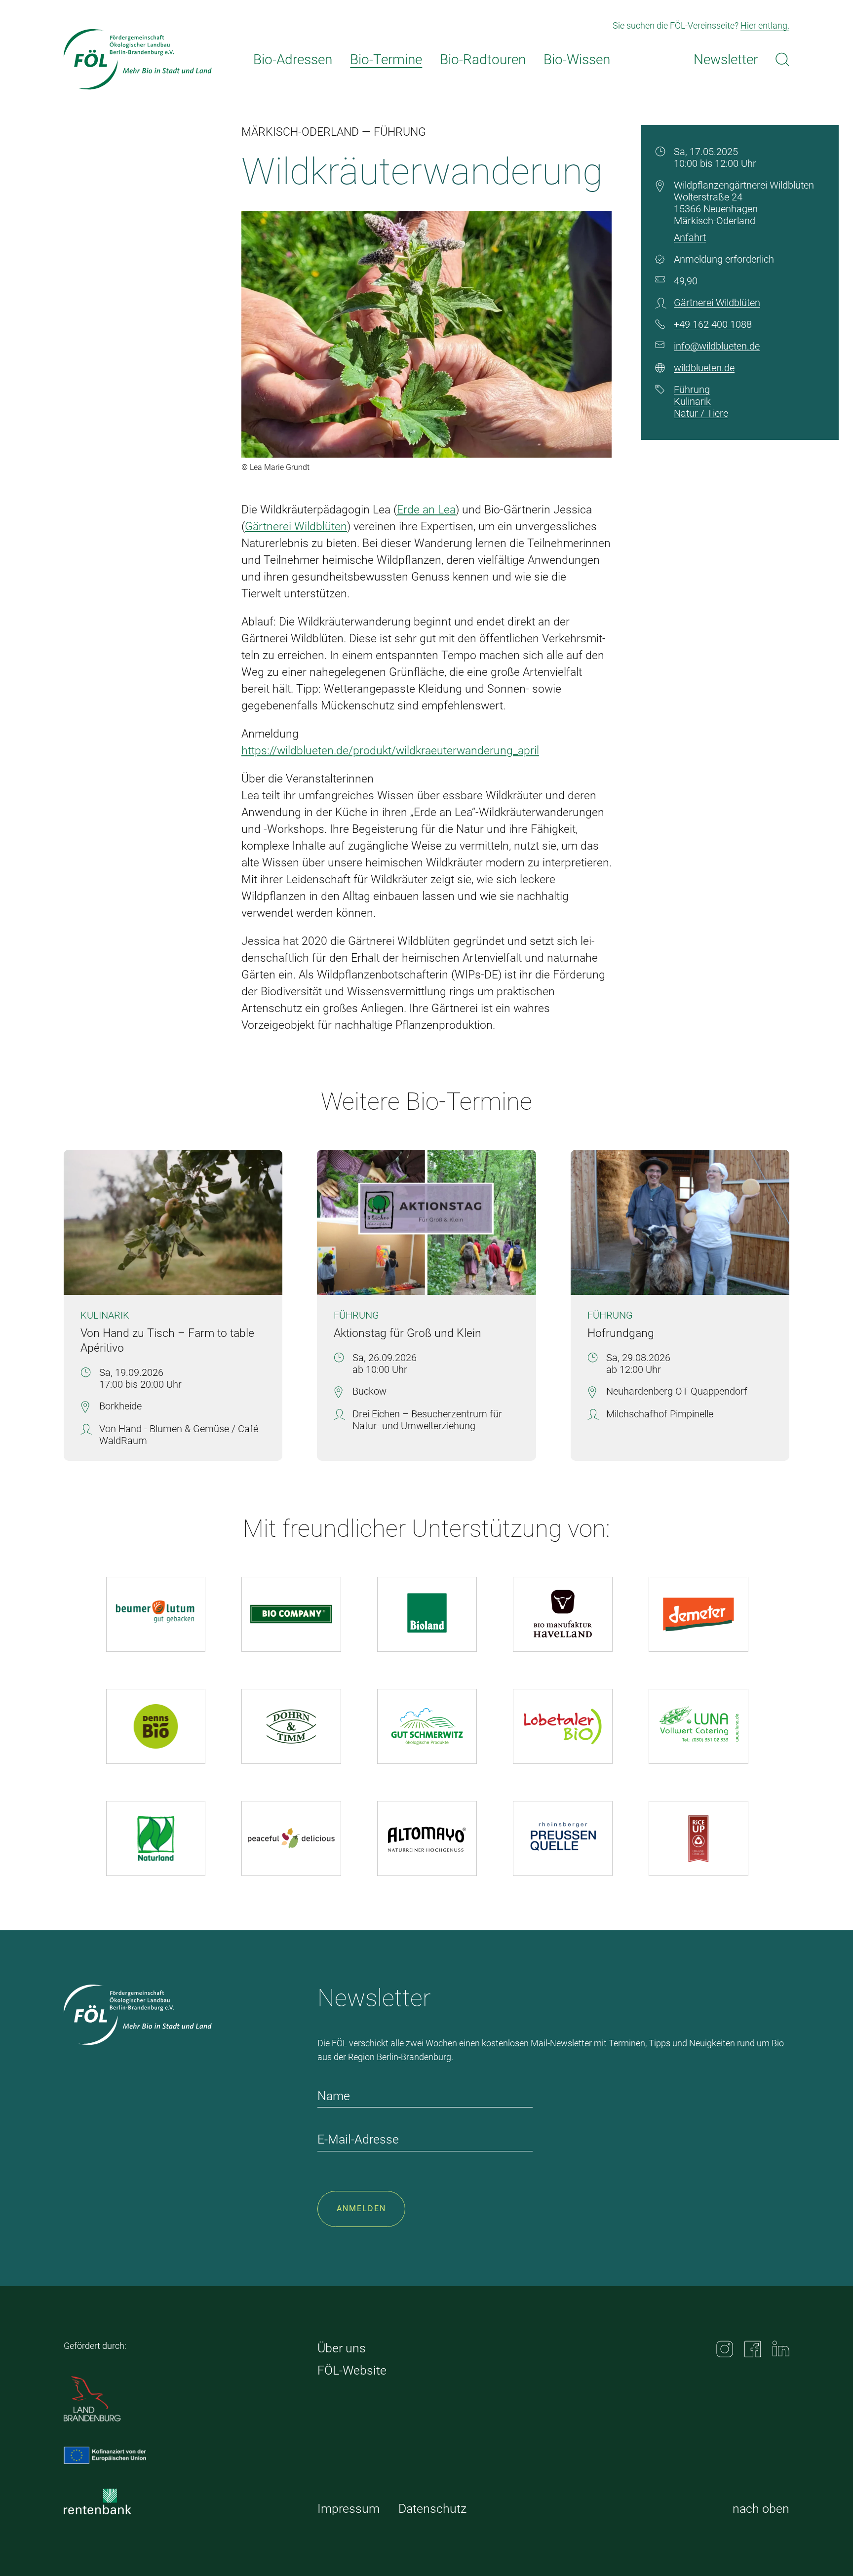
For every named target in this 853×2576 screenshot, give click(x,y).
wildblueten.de (704, 368)
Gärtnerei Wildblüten (296, 527)
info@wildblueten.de (717, 346)
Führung (692, 390)
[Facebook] (753, 2349)
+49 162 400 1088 (713, 324)
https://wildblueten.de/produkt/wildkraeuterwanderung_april (390, 751)
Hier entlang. (765, 25)
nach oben (761, 2509)
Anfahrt (690, 237)
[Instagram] (725, 2349)
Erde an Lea (426, 510)
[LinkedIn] (781, 2349)
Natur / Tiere (701, 413)
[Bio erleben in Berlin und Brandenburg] (138, 59)
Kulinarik (692, 401)
